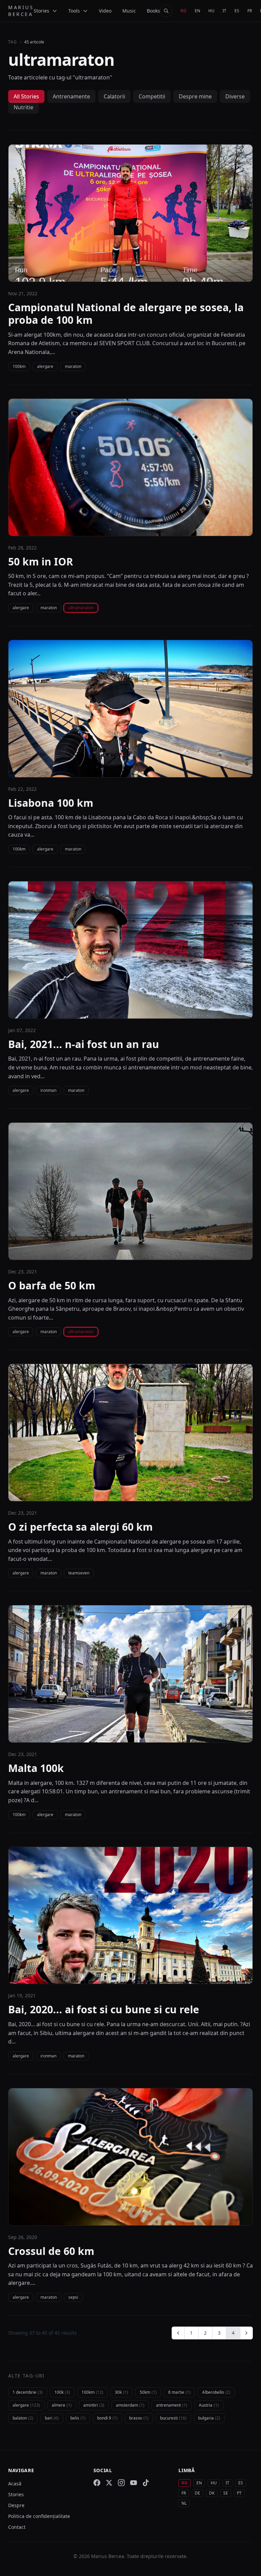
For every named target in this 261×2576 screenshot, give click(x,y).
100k (62, 2392)
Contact (17, 2527)
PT (239, 2493)
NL (184, 2503)
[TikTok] (146, 2483)
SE (226, 2493)
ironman (48, 1090)
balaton (23, 2418)
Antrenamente (71, 96)
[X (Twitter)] (109, 2483)
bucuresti (173, 2418)
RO (184, 11)
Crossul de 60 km (51, 2251)
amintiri (94, 2405)
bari (52, 2418)
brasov (139, 2418)
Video (105, 11)
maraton (73, 366)
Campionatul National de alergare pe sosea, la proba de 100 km (126, 314)
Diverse (235, 96)
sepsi (73, 2297)
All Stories (26, 96)
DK (212, 2493)
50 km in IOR (41, 562)
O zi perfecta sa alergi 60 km (80, 1527)
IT (224, 11)
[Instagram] (121, 2483)
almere (62, 2405)
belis (78, 2418)
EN (197, 11)
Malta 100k (36, 1768)
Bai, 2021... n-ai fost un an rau (84, 1044)
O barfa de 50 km (52, 1286)
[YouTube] (134, 2483)
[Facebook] (97, 2483)
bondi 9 (107, 2418)
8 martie (179, 2392)
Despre (16, 2505)
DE (197, 2493)
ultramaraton (81, 608)
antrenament (172, 2405)
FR (250, 11)
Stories (16, 2494)
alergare (45, 366)
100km (19, 366)
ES (237, 11)
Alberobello (216, 2392)
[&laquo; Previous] (178, 2333)
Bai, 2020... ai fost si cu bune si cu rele (104, 2010)
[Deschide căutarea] (166, 11)
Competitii (152, 96)
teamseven (79, 1573)
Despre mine (195, 96)
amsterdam (130, 2405)
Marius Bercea (21, 11)
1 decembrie (28, 2392)
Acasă (15, 2484)
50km (148, 2392)
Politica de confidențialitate (39, 2516)
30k (121, 2392)
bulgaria (209, 2418)
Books (153, 11)
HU (211, 11)
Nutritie (23, 107)
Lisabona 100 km (51, 803)
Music (129, 11)
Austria (209, 2405)
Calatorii (114, 96)
